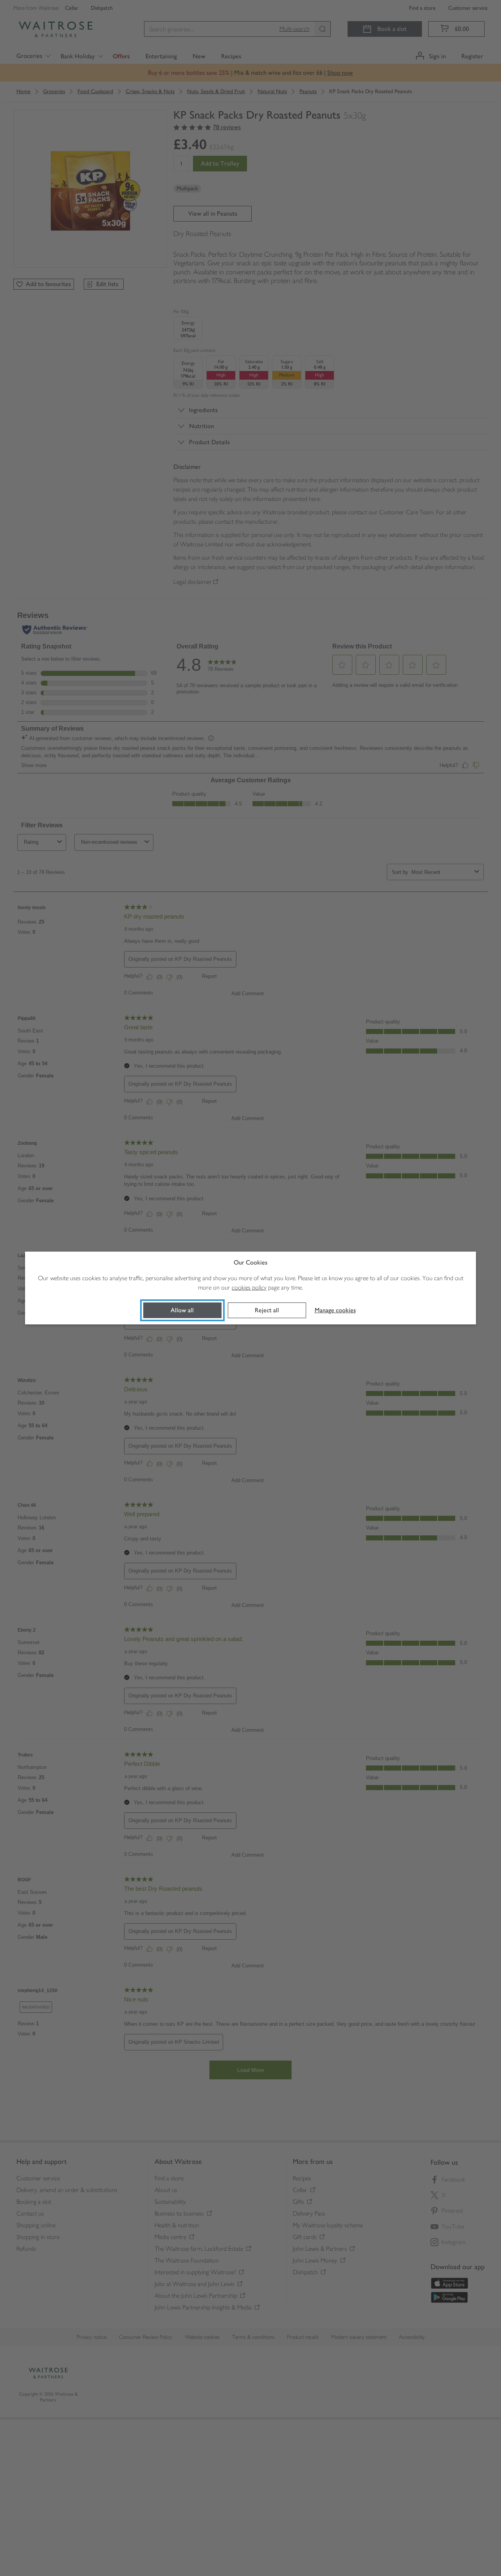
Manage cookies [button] (335, 1310)
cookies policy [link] (249, 1287)
